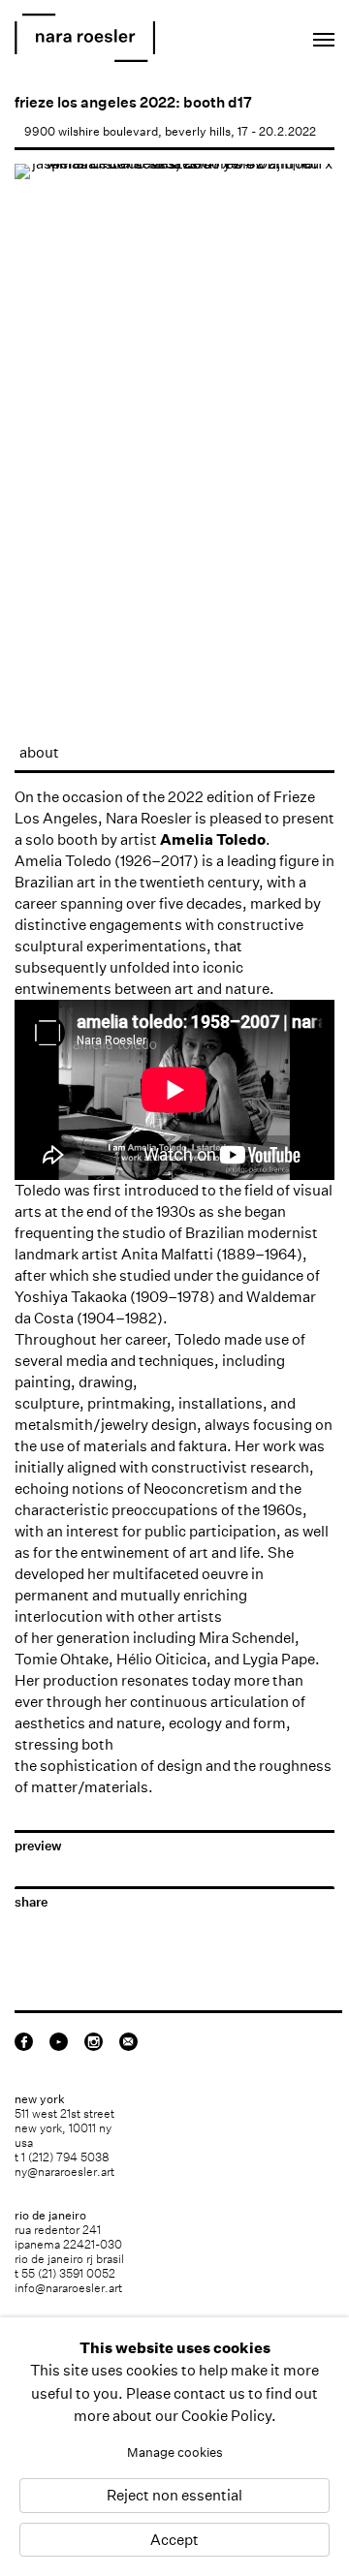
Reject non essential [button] (174, 2496)
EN (238, 34)
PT (264, 34)
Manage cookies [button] (175, 2452)
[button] (43, 440)
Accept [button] (174, 2540)
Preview (38, 1846)
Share (31, 1902)
